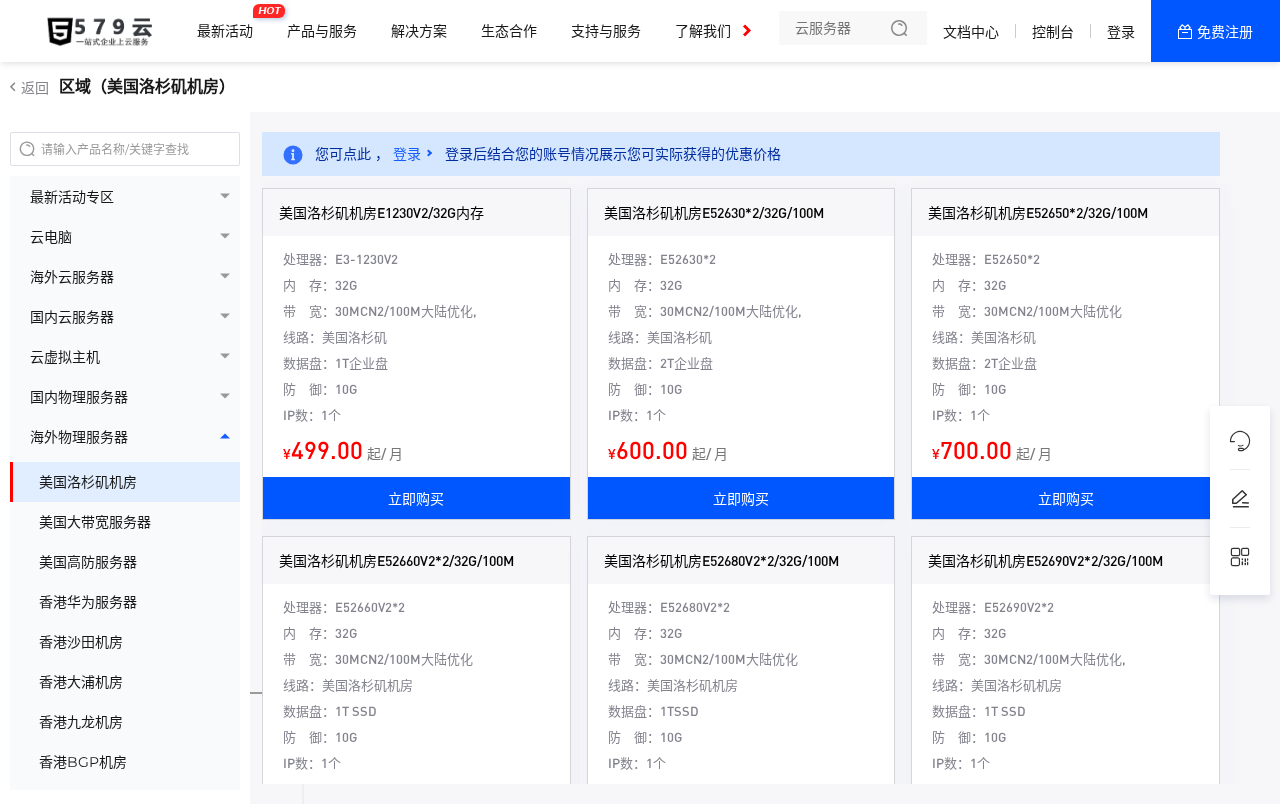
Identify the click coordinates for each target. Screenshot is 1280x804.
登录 (1121, 32)
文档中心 (971, 32)
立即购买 (416, 498)
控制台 (1053, 32)
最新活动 (230, 23)
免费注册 (1225, 32)
